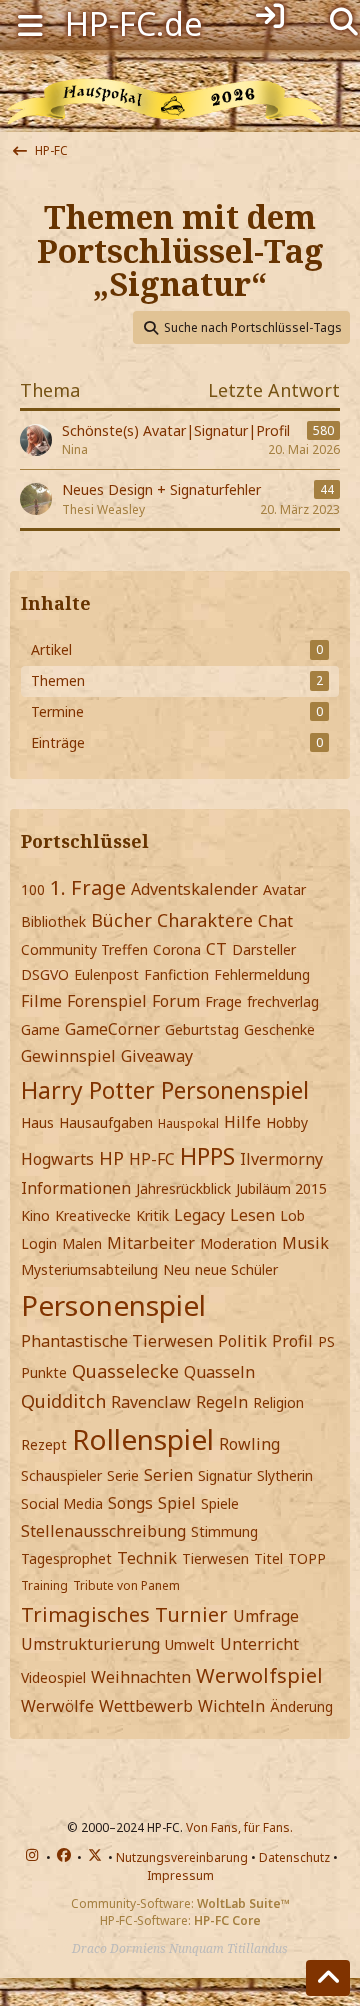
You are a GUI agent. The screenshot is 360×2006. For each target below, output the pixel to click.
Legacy (199, 1215)
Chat (275, 921)
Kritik (152, 1215)
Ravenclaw (151, 1402)
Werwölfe (57, 1706)
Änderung (301, 1706)
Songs (130, 1503)
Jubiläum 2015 (281, 1188)
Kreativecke (93, 1215)
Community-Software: (180, 1903)
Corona (177, 949)
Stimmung (224, 1531)
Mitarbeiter (151, 1243)
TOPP (307, 1558)
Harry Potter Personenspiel (165, 1090)
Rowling (249, 1444)
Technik (147, 1558)
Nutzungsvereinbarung (182, 1857)
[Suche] (344, 20)
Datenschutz (294, 1857)
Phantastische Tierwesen (117, 1341)
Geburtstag (202, 1029)
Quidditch (63, 1401)
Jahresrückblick (183, 1188)
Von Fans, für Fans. (239, 1827)
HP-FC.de (134, 23)
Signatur (225, 1475)
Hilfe (242, 1122)
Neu (176, 1269)
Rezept (44, 1444)
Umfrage (266, 1616)
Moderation (238, 1243)
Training (44, 1585)
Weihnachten (141, 1677)
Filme (41, 1001)
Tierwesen (215, 1558)
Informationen (76, 1188)
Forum (176, 1001)
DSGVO (45, 974)
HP (111, 1158)
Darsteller (264, 949)
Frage (223, 1001)
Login (39, 1243)
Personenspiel (113, 1305)
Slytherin (285, 1475)
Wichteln (231, 1706)
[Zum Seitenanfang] (328, 1978)
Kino (35, 1215)
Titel (268, 1558)
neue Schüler (236, 1269)
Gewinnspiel (68, 1056)
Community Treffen (84, 949)
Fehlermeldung (262, 974)
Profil (292, 1341)
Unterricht (259, 1644)
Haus (37, 1122)
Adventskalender (194, 889)
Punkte (44, 1372)
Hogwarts (57, 1159)
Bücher (121, 920)
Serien (168, 1475)
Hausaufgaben (106, 1122)
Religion (278, 1402)
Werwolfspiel (259, 1675)
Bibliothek (53, 921)
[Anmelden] (270, 16)
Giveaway (157, 1056)
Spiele (220, 1503)
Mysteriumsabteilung (89, 1269)
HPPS (207, 1156)
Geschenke (279, 1029)
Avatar (284, 889)
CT (216, 949)
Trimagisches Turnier (124, 1614)
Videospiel (53, 1677)
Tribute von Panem (126, 1585)
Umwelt (190, 1644)
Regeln (222, 1402)
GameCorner (112, 1029)
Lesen (252, 1215)
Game (40, 1029)
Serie (123, 1475)
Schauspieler (61, 1475)
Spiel (177, 1503)
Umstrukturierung (90, 1644)
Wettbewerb (146, 1706)
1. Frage (88, 887)
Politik (242, 1341)
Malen (82, 1243)
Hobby (287, 1122)
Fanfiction (176, 974)
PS (326, 1341)
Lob (292, 1215)
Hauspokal (188, 1123)
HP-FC (152, 1159)
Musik (305, 1243)
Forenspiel (107, 1001)
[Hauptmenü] (30, 23)
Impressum (180, 1875)
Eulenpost (106, 974)
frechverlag (283, 1001)
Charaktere (205, 920)
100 (33, 889)
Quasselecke (125, 1371)
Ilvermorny (281, 1159)
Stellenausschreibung (103, 1531)
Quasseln (219, 1372)
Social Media (62, 1503)
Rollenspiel (143, 1439)
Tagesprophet (66, 1558)
